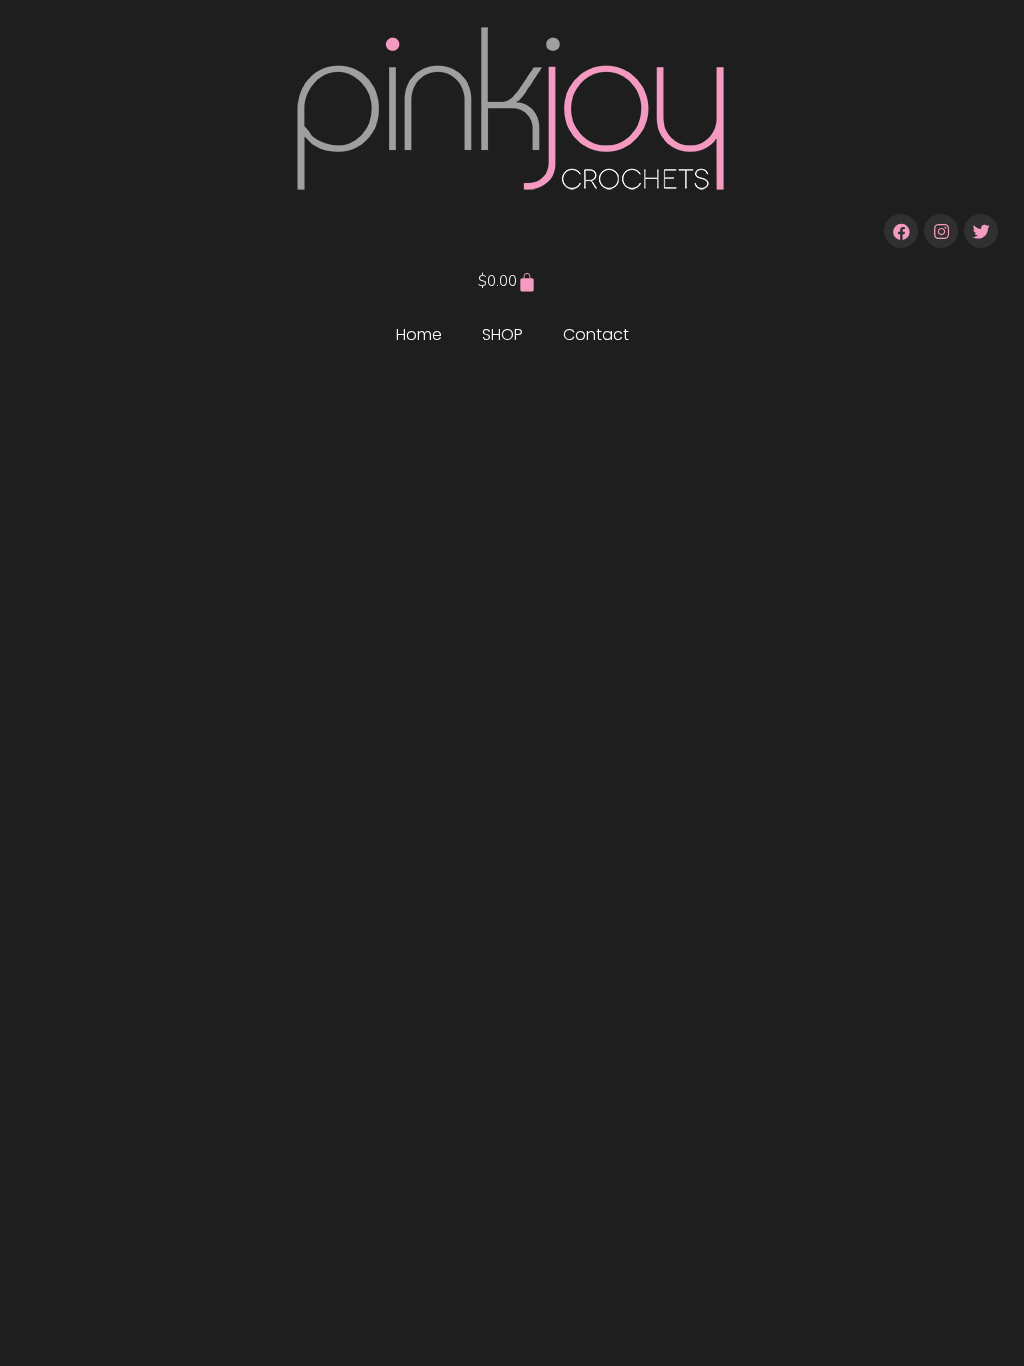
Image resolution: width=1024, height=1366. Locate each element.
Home (419, 334)
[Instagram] (941, 231)
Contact (596, 334)
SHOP (502, 334)
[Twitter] (981, 231)
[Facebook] (901, 231)
